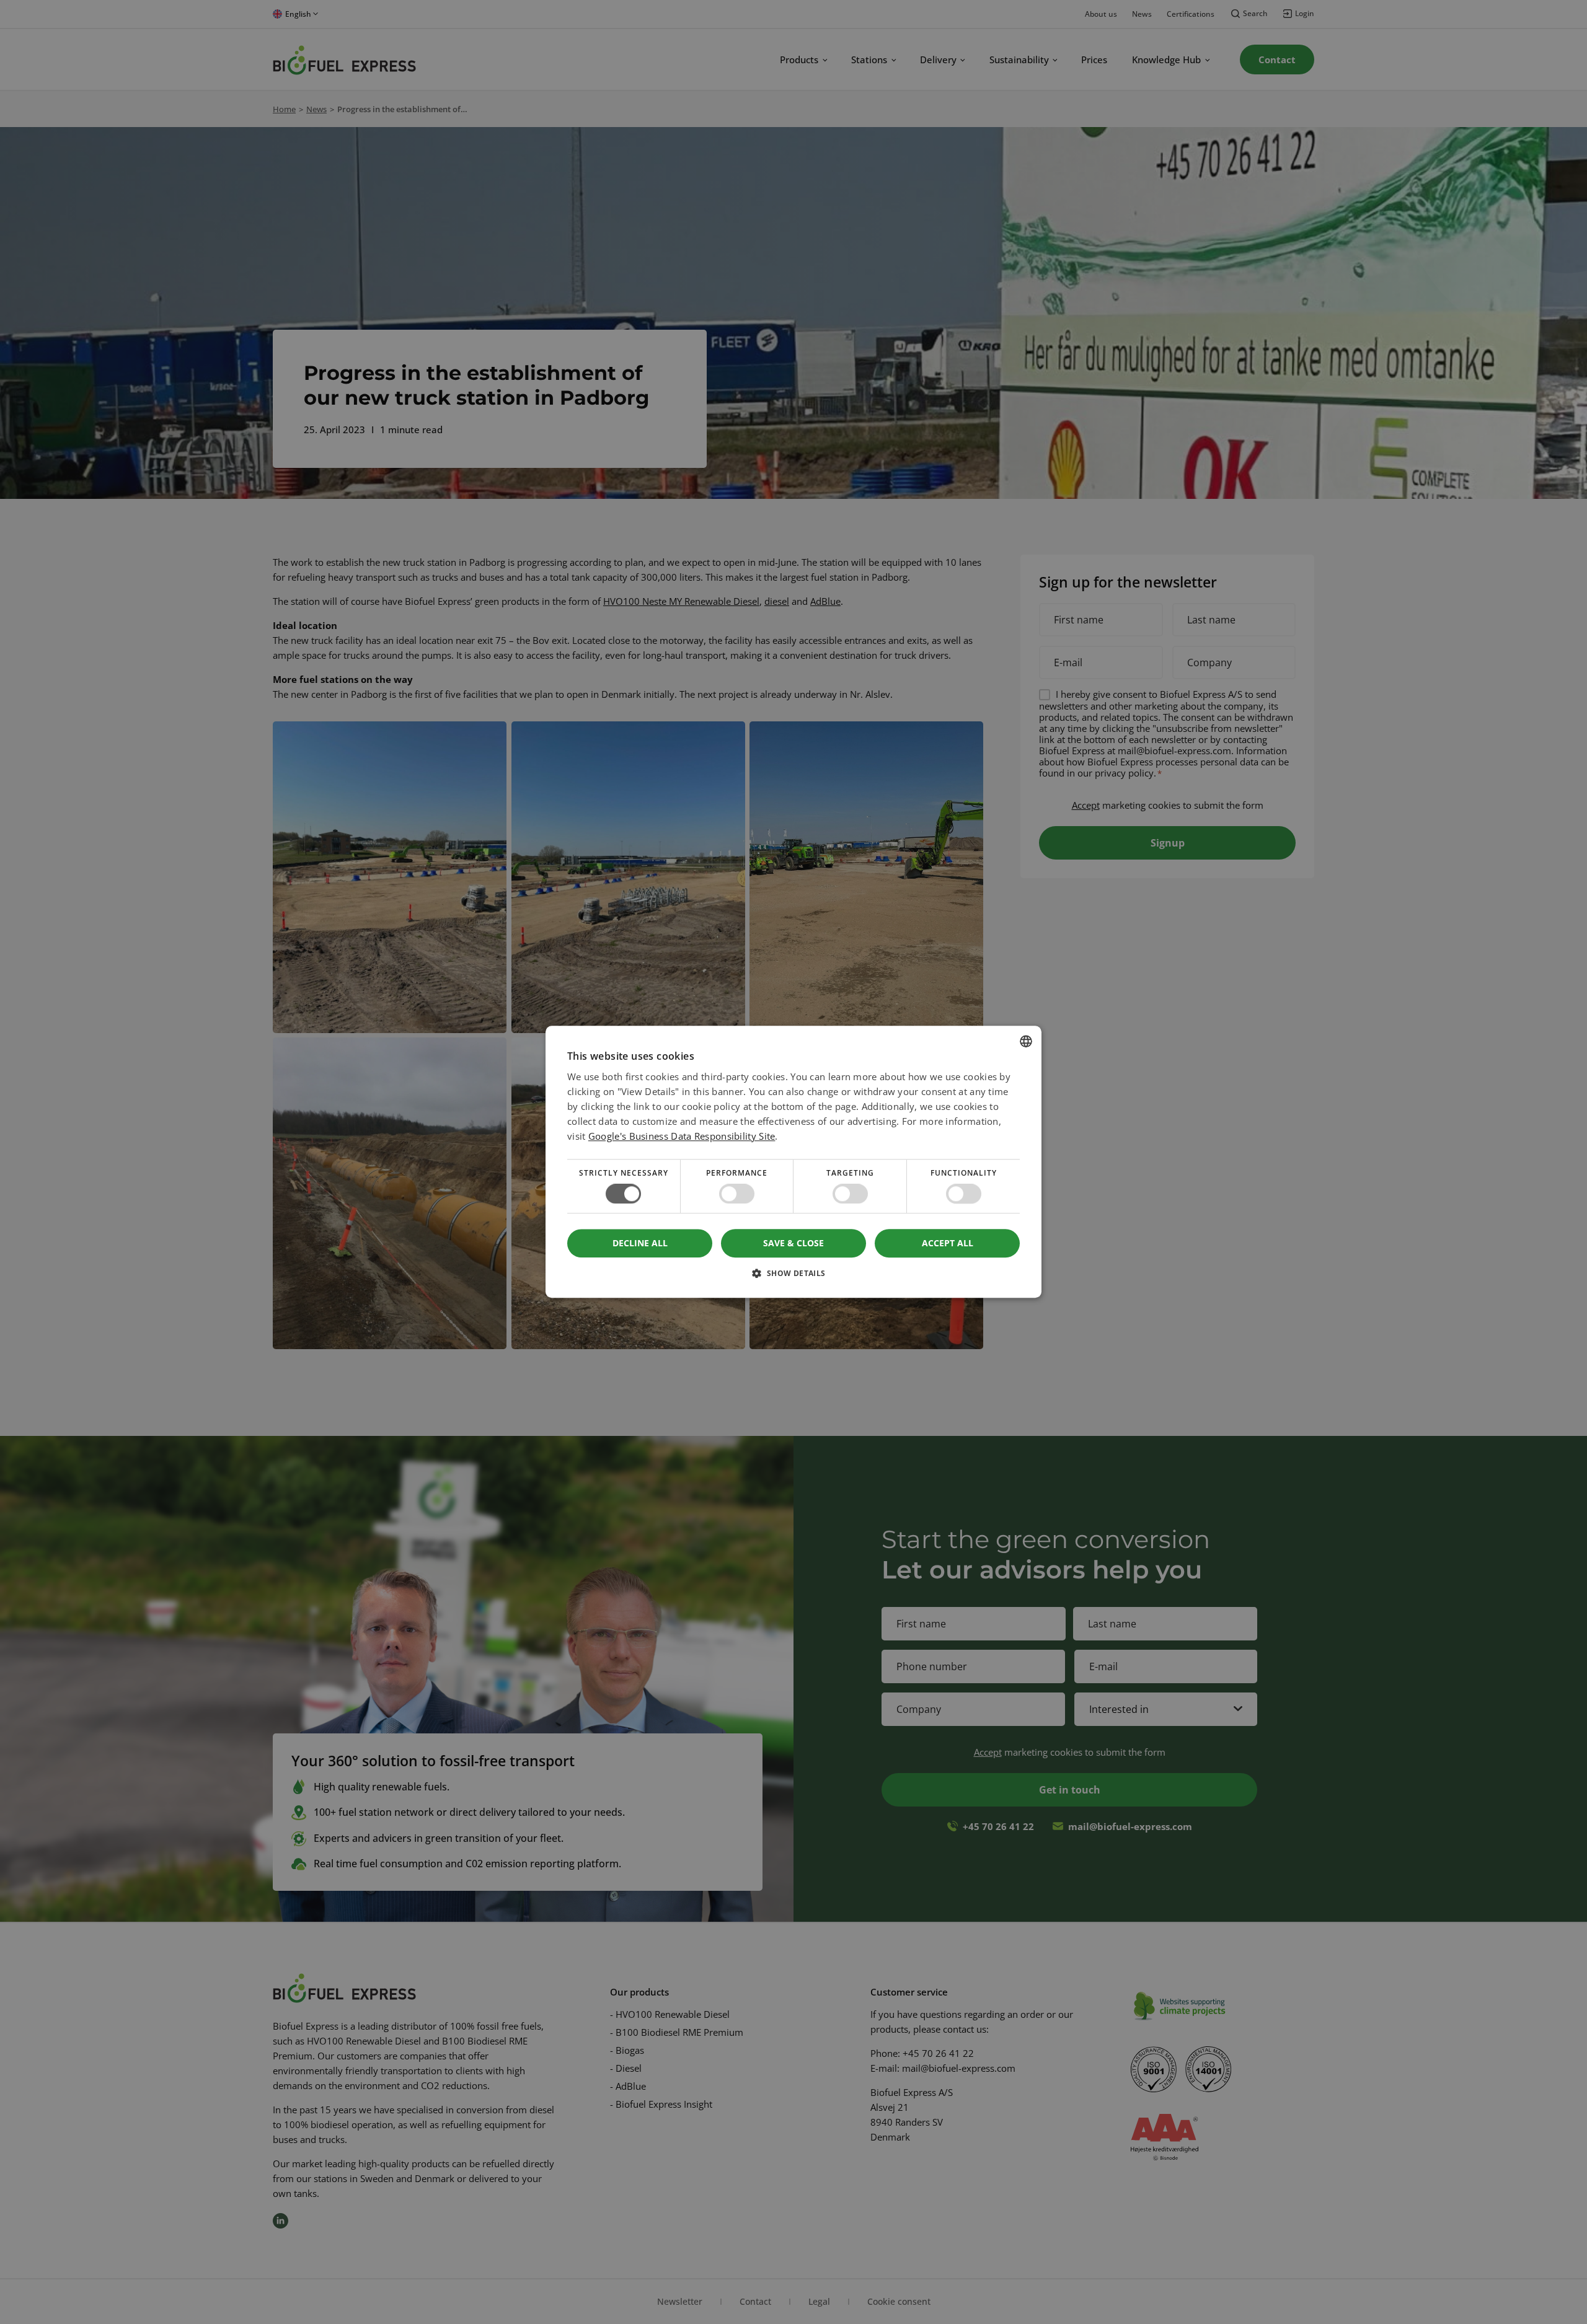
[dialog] (793, 1162)
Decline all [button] (640, 1243)
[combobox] (1026, 1041)
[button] (793, 1278)
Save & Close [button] (793, 1243)
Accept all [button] (948, 1243)
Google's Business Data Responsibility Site (682, 1136)
